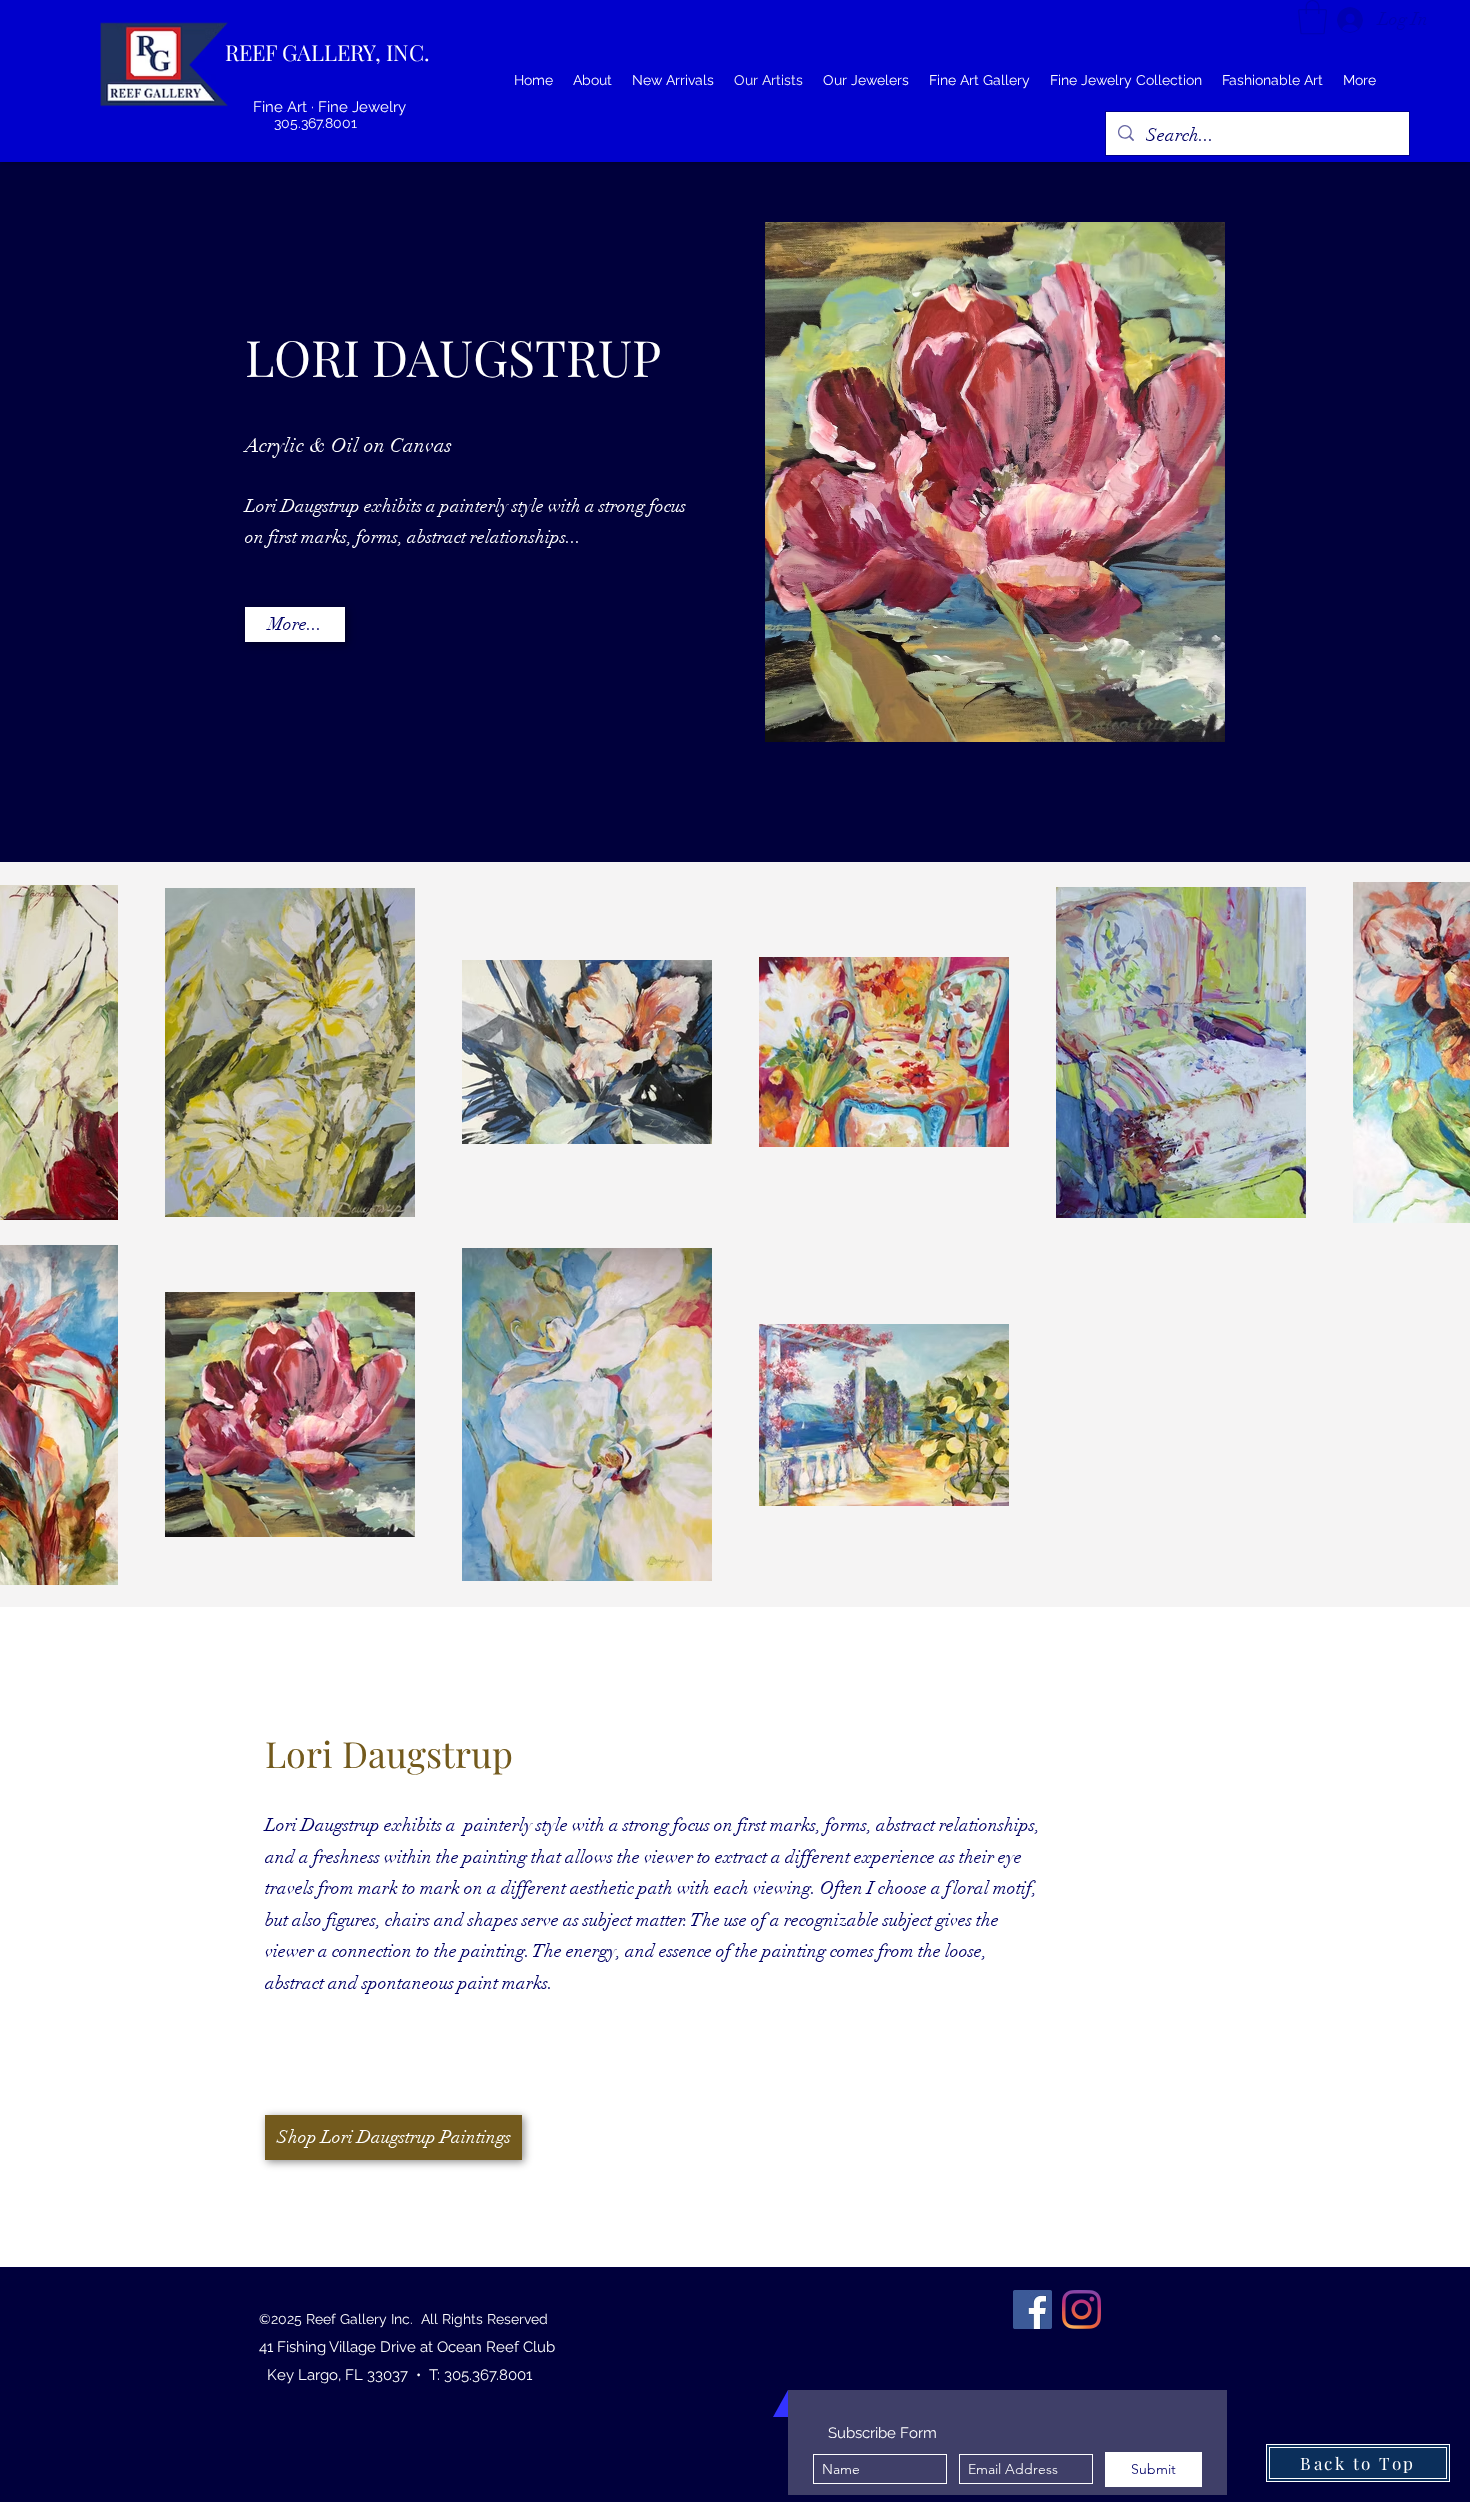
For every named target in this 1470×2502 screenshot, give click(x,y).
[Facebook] (1032, 2309)
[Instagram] (1081, 2309)
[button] (1312, 17)
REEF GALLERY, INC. (327, 52)
